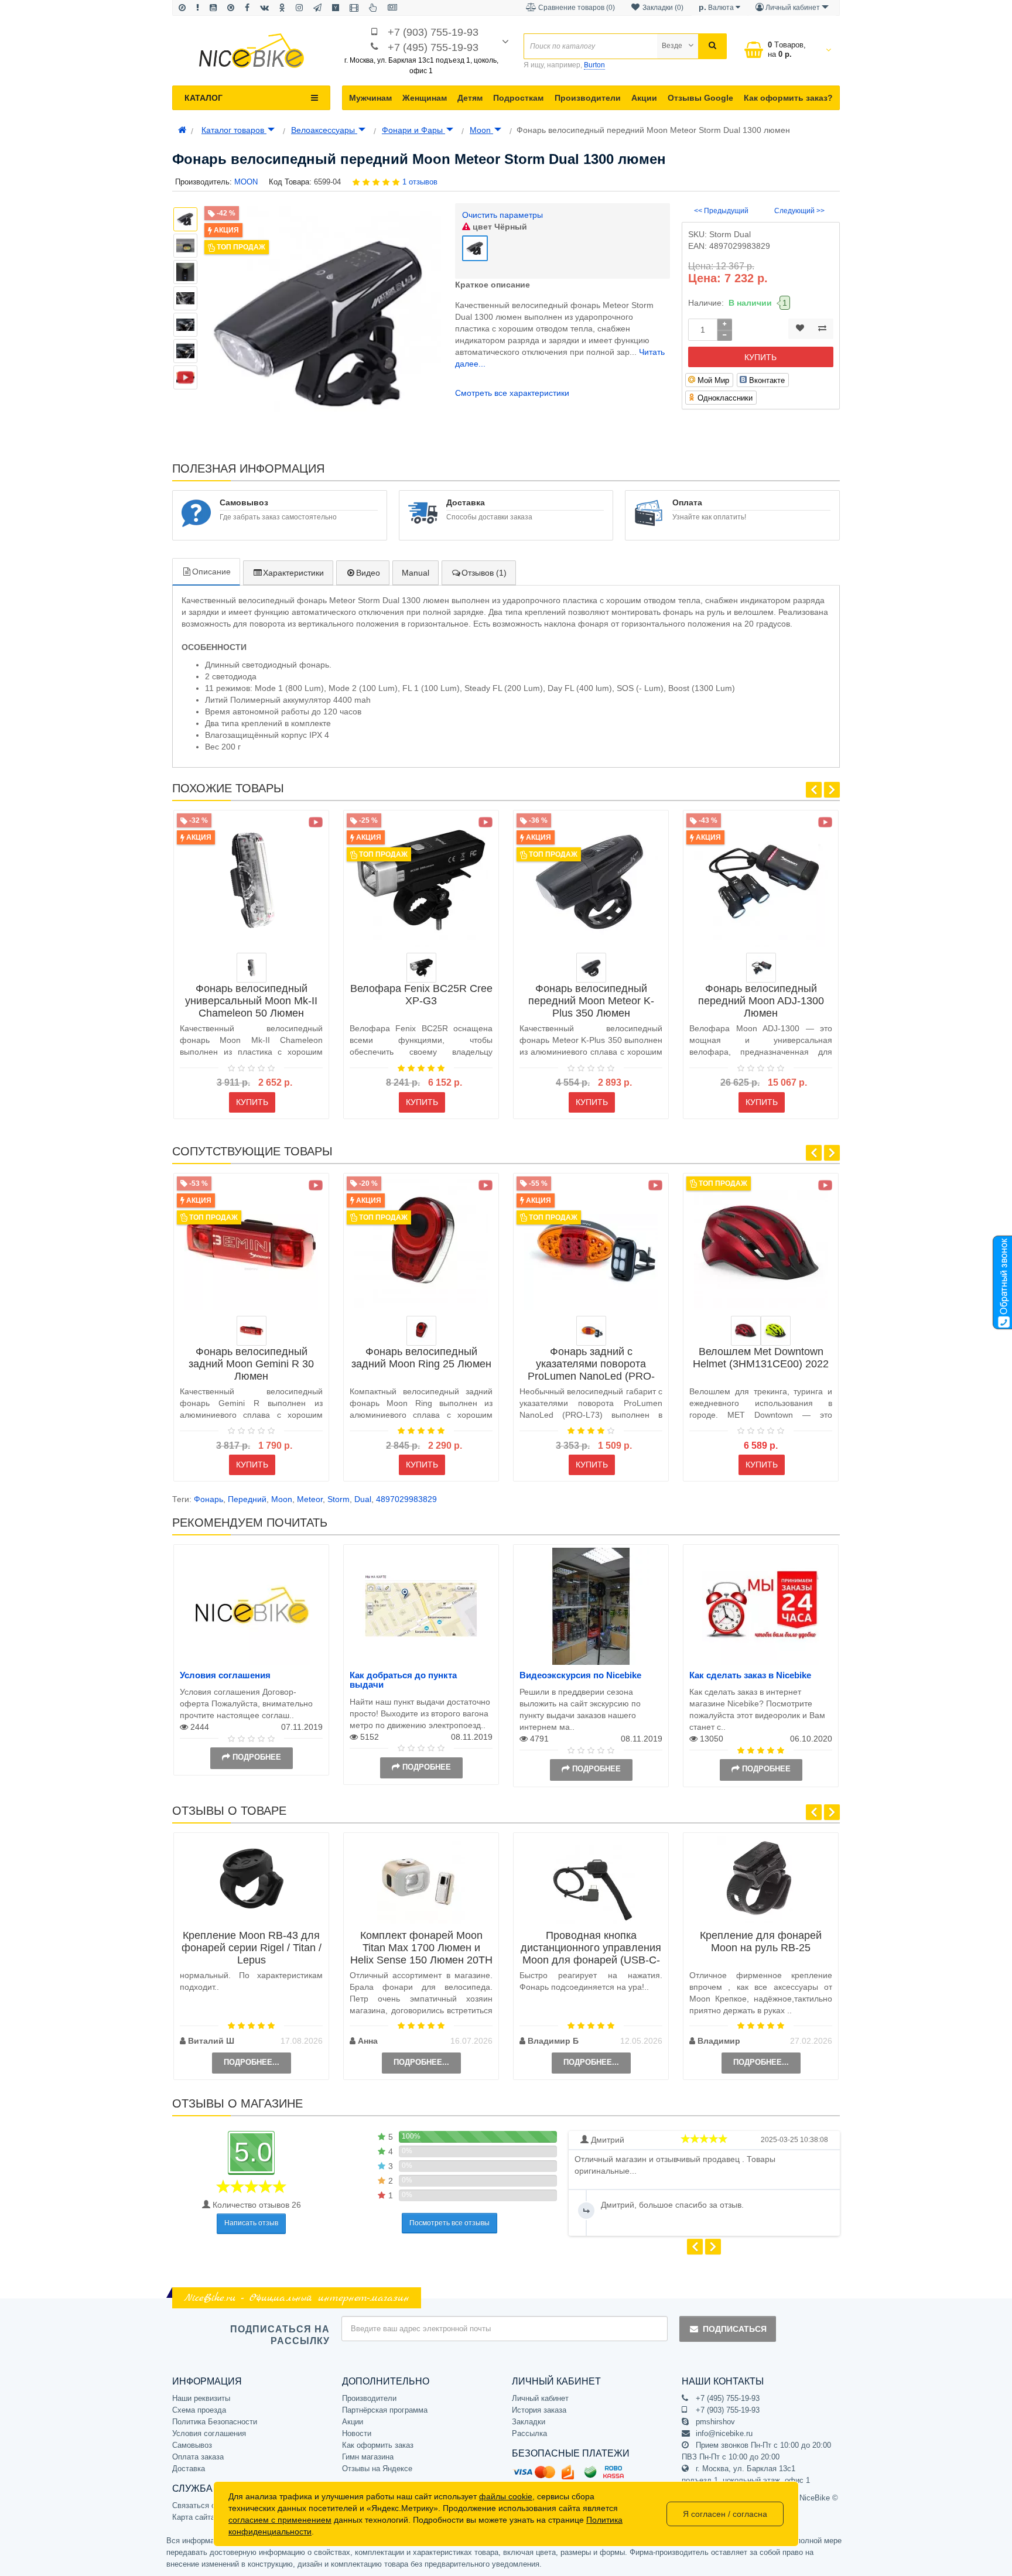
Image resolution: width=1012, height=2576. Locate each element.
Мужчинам (370, 98)
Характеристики (293, 573)
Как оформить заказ (378, 2445)
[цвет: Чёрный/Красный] (591, 1331)
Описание (211, 572)
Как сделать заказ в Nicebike (750, 1675)
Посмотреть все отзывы (449, 2223)
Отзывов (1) (484, 573)
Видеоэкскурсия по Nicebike (580, 1675)
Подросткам (518, 98)
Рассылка (529, 2433)
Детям (470, 98)
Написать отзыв (251, 2223)
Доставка (189, 2469)
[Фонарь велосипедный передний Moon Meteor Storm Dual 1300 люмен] (185, 377)
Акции (644, 98)
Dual (363, 1499)
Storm (339, 1499)
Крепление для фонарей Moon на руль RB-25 (761, 1942)
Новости (357, 2433)
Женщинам (425, 98)
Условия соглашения (225, 1675)
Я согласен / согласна (725, 2514)
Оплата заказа (198, 2457)
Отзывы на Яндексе (377, 2469)
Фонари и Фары (413, 130)
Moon (481, 130)
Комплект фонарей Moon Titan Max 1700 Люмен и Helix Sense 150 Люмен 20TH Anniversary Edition (421, 1954)
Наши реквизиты (201, 2398)
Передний (247, 1499)
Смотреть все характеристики (512, 393)
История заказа (539, 2410)
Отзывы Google (700, 98)
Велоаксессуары (324, 130)
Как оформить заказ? (788, 98)
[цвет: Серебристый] (252, 968)
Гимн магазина (368, 2457)
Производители (588, 98)
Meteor (310, 1499)
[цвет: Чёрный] (421, 968)
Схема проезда (199, 2410)
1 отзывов (420, 182)
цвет (499, 227)
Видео (368, 573)
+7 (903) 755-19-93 (433, 32)
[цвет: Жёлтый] (776, 1331)
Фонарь (208, 1499)
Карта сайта (194, 2517)
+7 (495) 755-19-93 (433, 47)
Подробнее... (252, 2062)
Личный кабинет (540, 2398)
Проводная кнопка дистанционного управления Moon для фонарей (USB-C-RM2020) (591, 1954)
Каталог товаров (234, 130)
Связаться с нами (204, 2505)
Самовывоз (192, 2445)
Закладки (529, 2422)
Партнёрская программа (385, 2410)
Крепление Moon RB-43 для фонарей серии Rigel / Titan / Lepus (252, 1948)
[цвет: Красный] (252, 1331)
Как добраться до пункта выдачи (403, 1680)
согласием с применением (280, 2520)
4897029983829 (406, 1499)
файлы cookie (506, 2496)
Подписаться (735, 2329)
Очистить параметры (502, 215)
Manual (416, 573)
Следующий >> (799, 211)
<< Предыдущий (721, 211)
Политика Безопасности (215, 2422)
